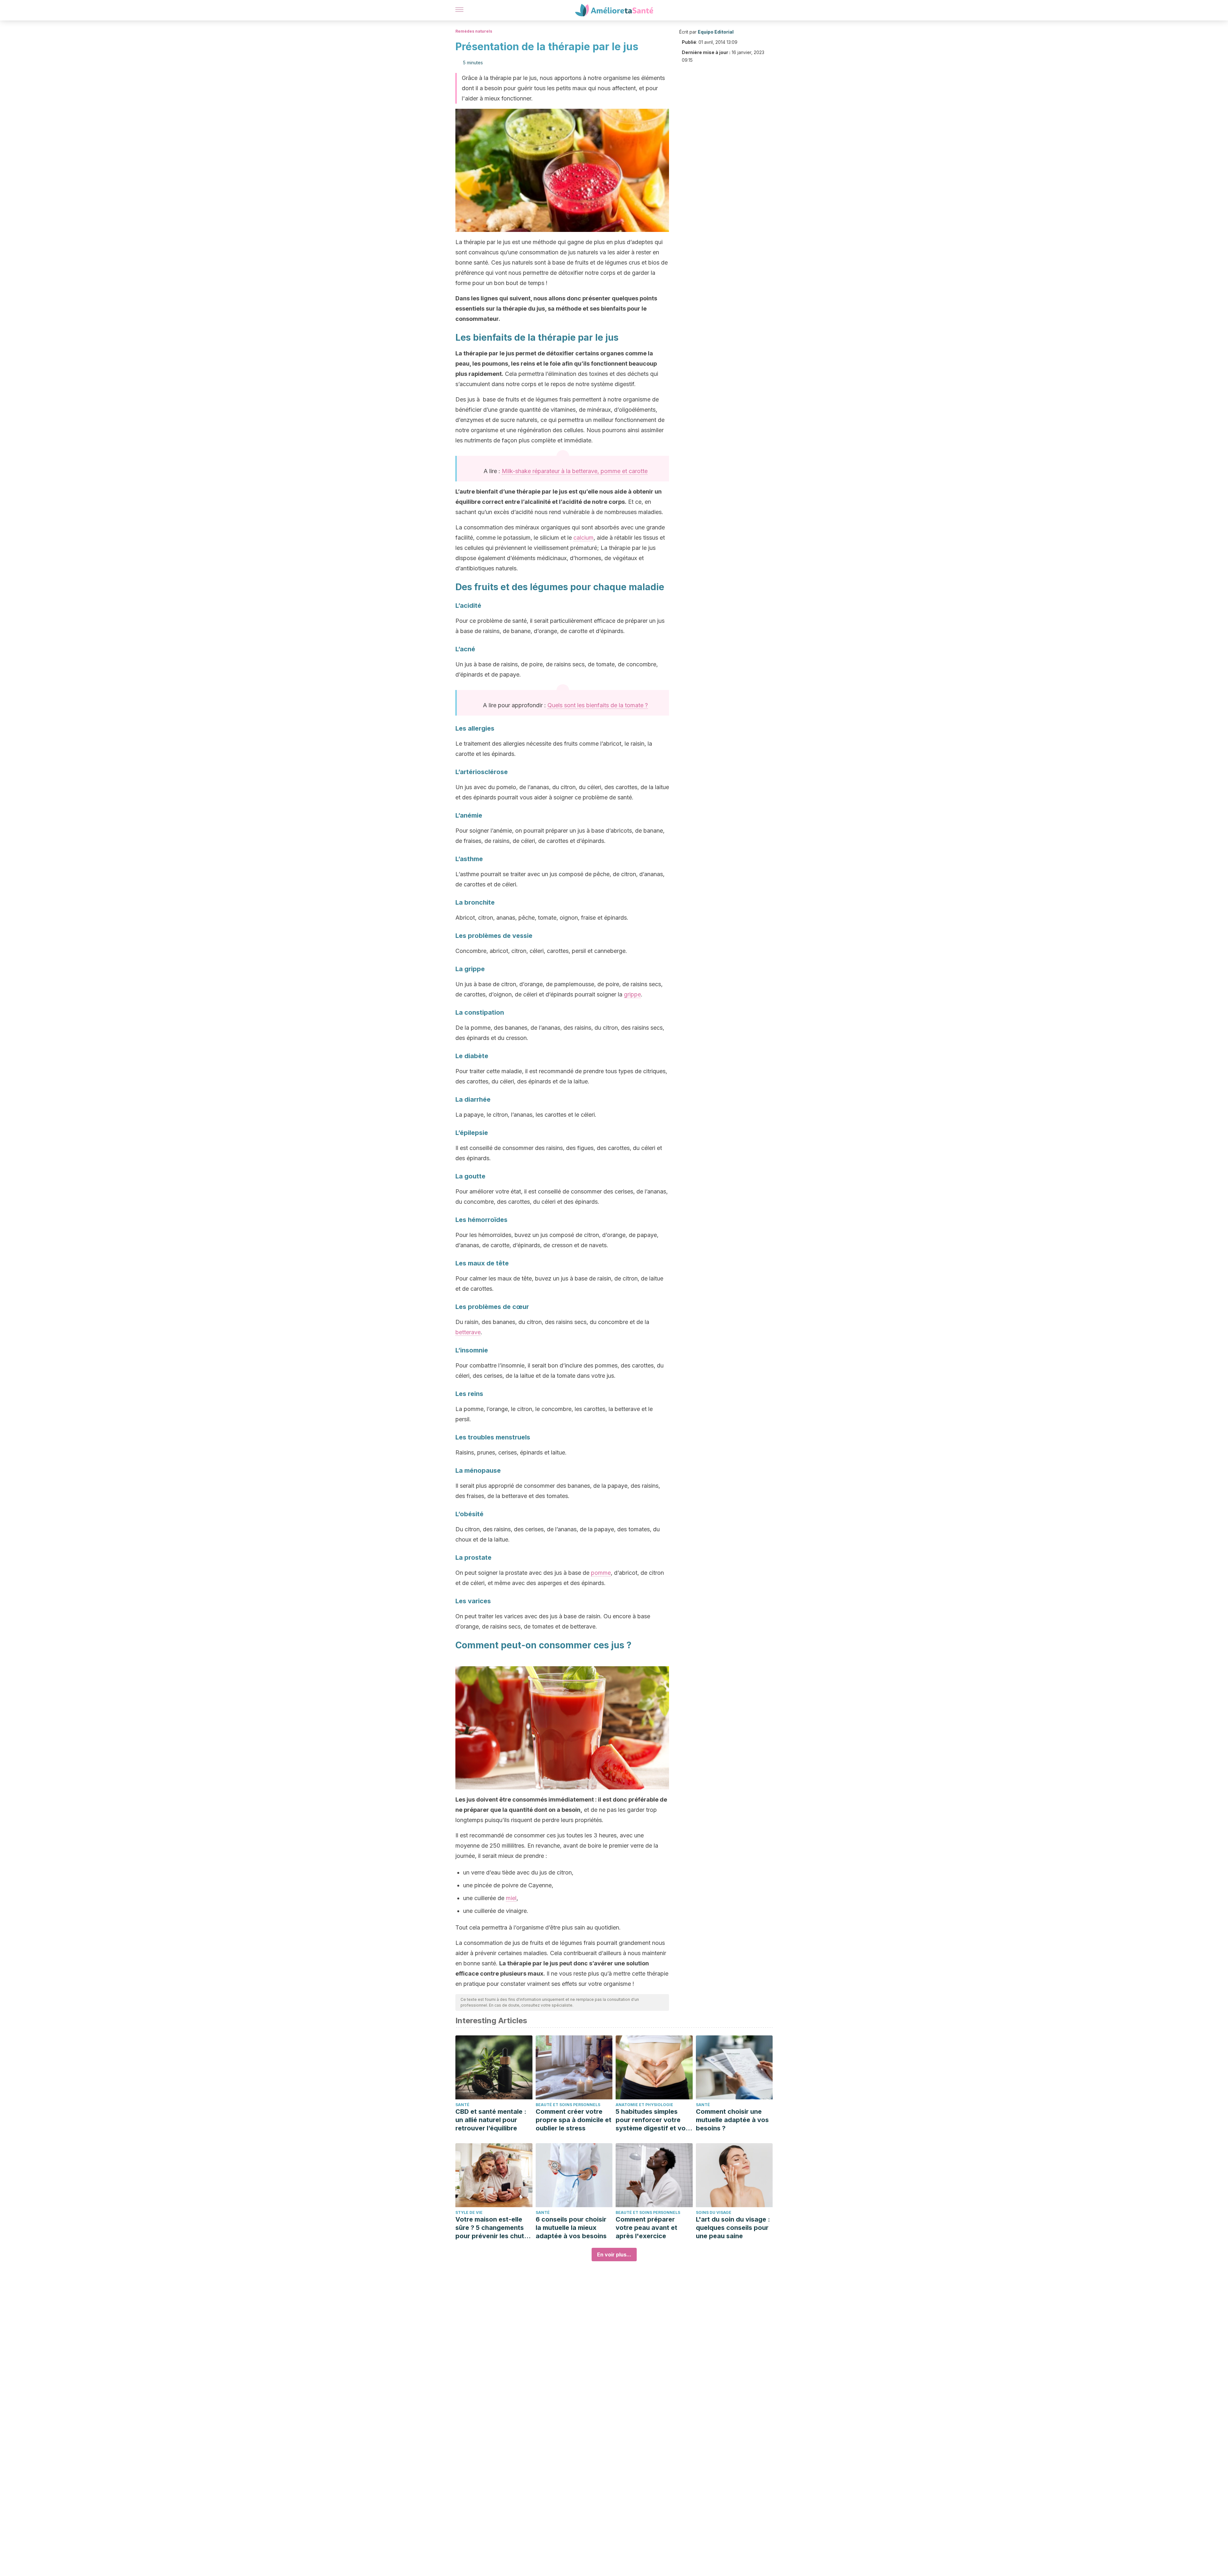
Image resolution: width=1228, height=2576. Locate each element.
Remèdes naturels (474, 31)
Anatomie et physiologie (644, 2105)
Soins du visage (714, 2212)
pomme (601, 1573)
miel (511, 1898)
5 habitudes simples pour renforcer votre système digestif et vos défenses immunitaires (652, 2120)
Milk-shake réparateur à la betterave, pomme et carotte (575, 471)
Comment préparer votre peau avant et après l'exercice (646, 2228)
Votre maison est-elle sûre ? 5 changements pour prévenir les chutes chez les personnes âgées (493, 2228)
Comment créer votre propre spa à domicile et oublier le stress (574, 2120)
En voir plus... (614, 2255)
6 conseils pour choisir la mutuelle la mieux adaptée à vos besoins (571, 2228)
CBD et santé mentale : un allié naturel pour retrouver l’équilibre (491, 2120)
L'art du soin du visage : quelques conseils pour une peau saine (733, 2228)
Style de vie (469, 2212)
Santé (462, 2105)
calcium (583, 538)
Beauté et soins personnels (568, 2105)
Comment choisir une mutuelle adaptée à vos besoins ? (732, 2120)
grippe (632, 994)
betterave (468, 1332)
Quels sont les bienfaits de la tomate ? (598, 705)
